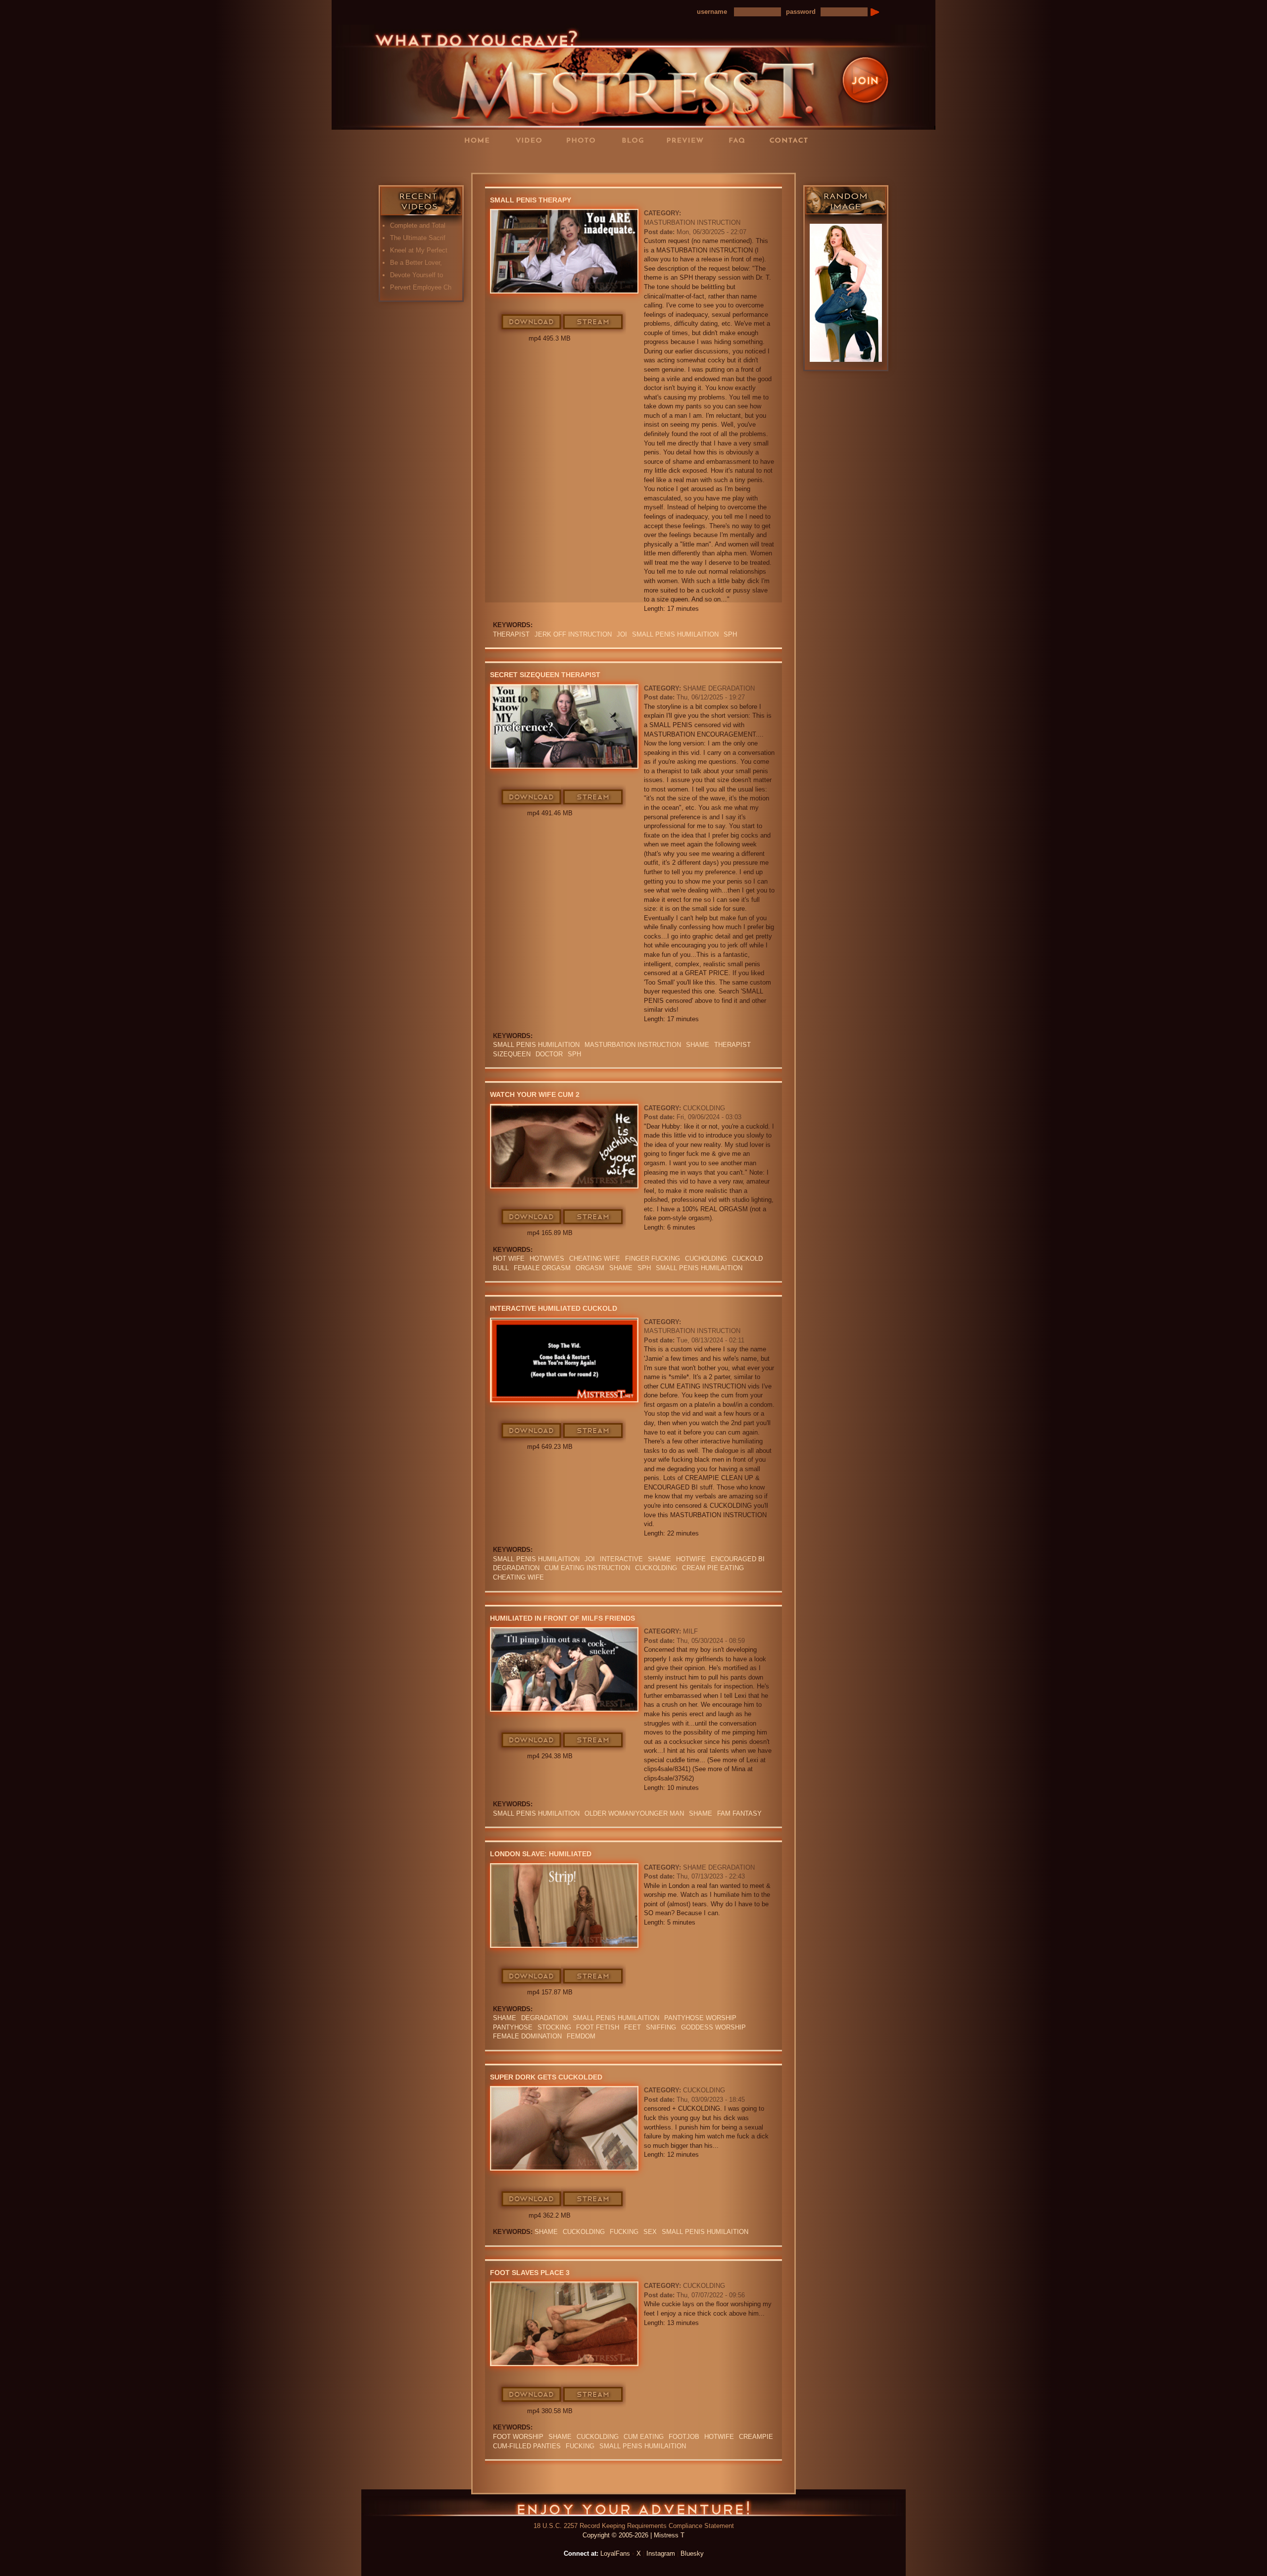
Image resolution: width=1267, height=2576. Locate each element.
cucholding (706, 1259)
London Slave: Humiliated (541, 1854)
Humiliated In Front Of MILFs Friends (562, 1618)
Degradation (516, 1568)
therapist (511, 634)
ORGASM (590, 1268)
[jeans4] (846, 293)
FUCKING (624, 2232)
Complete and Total (418, 225)
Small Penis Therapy (531, 200)
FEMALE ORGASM (542, 1268)
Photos (584, 140)
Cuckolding (704, 1108)
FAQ (740, 140)
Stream (593, 322)
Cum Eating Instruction (587, 1568)
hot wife (509, 1259)
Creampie (756, 2437)
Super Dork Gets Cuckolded (546, 2077)
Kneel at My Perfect (419, 250)
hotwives (547, 1259)
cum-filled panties (527, 2446)
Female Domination (527, 2036)
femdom (581, 2036)
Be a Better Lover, (416, 263)
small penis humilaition (675, 634)
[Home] (633, 76)
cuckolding (656, 1568)
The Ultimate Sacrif (418, 238)
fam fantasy (739, 1813)
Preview (688, 140)
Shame (698, 1045)
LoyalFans (533, 160)
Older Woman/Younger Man (634, 1813)
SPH (730, 634)
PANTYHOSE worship (700, 2018)
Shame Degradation (719, 688)
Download (532, 322)
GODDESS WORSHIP (713, 2027)
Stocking (554, 2027)
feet (633, 2027)
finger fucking (653, 1259)
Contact (792, 140)
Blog (636, 140)
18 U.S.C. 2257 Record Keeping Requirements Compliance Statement (634, 2526)
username (712, 12)
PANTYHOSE (513, 2027)
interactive (621, 1559)
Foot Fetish (598, 2027)
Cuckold (747, 1259)
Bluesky (692, 2553)
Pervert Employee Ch (421, 287)
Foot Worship (518, 2437)
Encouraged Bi (738, 1559)
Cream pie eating (713, 1568)
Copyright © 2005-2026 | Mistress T (633, 2535)
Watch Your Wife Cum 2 (535, 1094)
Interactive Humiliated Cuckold (554, 1308)
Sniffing (661, 2027)
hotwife (691, 1559)
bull (501, 1268)
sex (650, 2232)
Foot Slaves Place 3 (530, 2273)
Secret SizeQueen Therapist (545, 675)
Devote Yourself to (416, 275)
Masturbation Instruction (692, 223)
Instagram (661, 2553)
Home (480, 140)
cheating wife (595, 1259)
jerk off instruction (573, 634)
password (801, 12)
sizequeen (512, 1054)
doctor (549, 1054)
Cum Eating (644, 2437)
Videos (532, 140)
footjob (684, 2437)
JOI (622, 634)
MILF (690, 1631)
